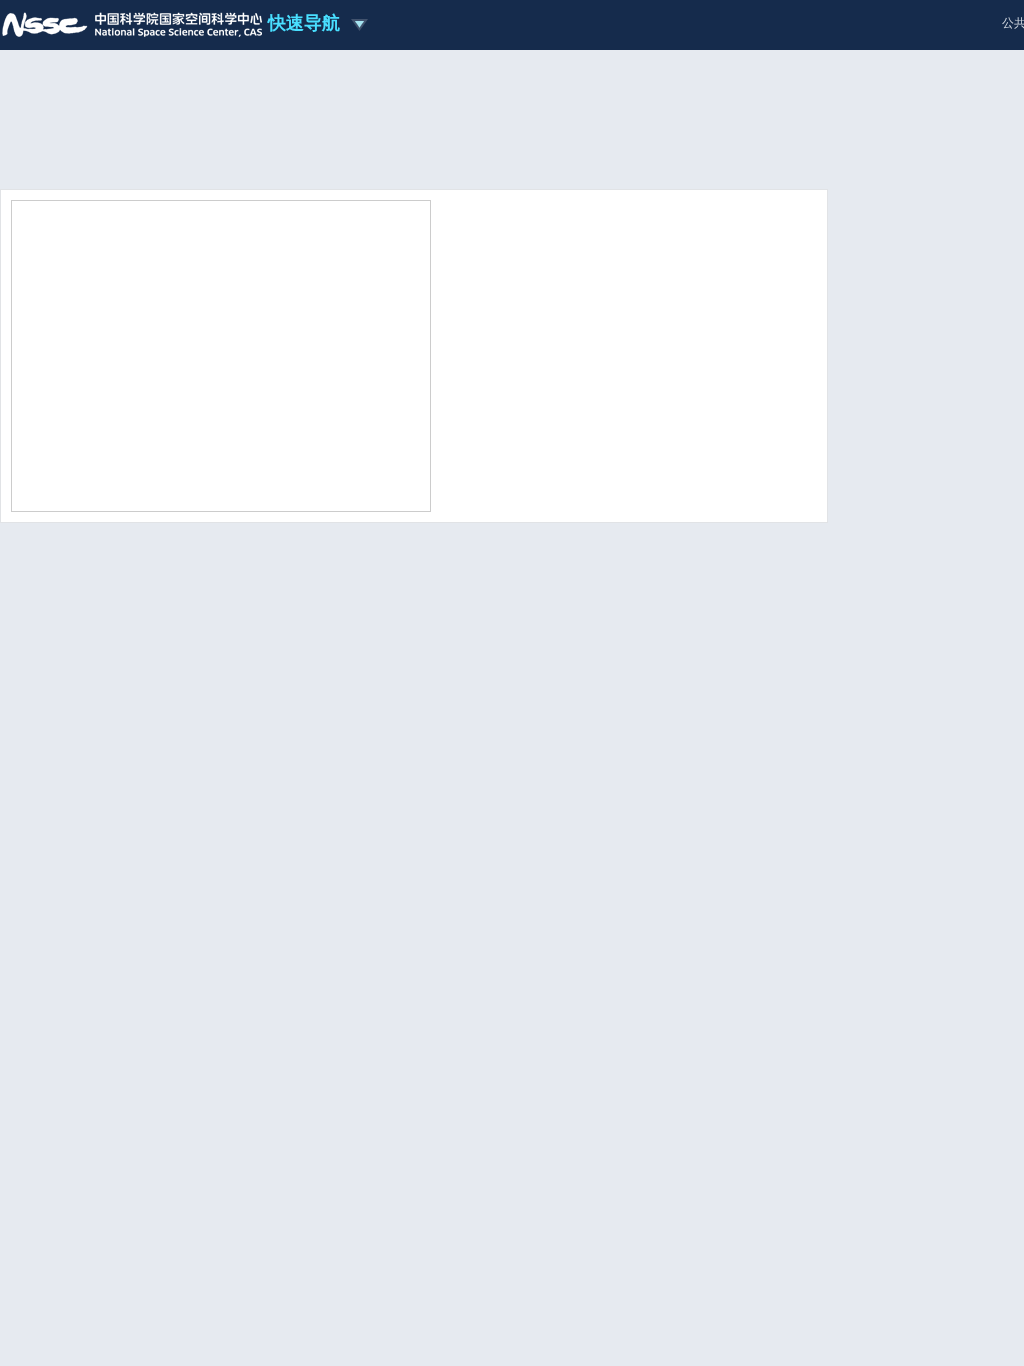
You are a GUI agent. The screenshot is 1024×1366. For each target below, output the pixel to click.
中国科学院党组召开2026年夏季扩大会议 (567, 420)
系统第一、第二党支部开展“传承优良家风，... (570, 1035)
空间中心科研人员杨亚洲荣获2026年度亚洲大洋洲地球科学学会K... (734, 622)
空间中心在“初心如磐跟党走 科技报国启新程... (571, 1062)
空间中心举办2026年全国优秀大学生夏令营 (565, 798)
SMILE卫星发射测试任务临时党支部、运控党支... (580, 981)
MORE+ (784, 500)
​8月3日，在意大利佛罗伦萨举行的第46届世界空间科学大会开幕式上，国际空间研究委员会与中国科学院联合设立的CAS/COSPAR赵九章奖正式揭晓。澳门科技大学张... (627, 330)
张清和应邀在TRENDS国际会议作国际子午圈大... (163, 1089)
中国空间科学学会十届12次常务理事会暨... (563, 773)
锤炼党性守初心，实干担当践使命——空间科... (573, 1089)
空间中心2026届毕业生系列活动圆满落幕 (559, 823)
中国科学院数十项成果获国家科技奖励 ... (567, 446)
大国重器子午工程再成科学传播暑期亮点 (556, 1008)
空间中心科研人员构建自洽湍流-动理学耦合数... (159, 798)
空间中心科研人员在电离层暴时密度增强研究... (157, 848)
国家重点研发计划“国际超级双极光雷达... (559, 873)
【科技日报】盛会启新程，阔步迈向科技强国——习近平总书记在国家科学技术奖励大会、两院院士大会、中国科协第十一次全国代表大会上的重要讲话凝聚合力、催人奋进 (621, 1166)
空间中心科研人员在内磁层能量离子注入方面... (157, 873)
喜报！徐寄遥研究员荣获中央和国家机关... (570, 472)
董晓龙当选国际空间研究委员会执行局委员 (572, 394)
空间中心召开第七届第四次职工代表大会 (558, 848)
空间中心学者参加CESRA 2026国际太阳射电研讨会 (169, 1062)
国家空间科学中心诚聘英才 (935, 1247)
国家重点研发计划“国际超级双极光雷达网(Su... (156, 1035)
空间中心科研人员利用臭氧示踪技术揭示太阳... (157, 823)
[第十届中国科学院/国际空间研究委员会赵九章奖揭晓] (221, 354)
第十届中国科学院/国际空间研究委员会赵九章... (159, 981)
